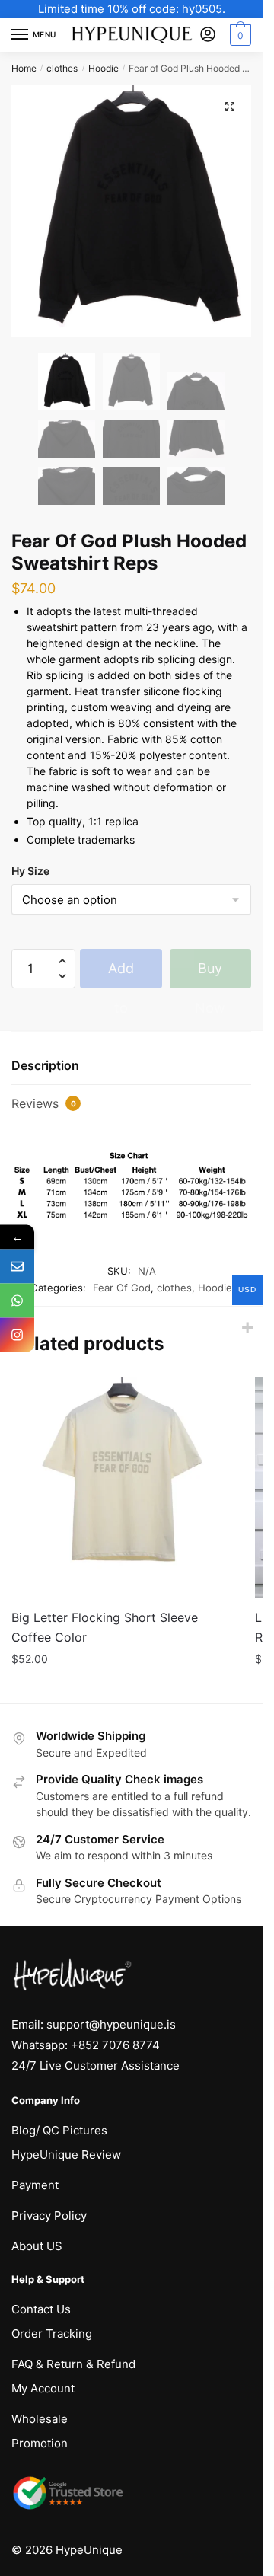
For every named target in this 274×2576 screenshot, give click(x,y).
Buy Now (210, 974)
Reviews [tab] (44, 1103)
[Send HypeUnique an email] (17, 1266)
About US (37, 2246)
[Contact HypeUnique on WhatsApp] (17, 1300)
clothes (62, 68)
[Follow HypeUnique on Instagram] (17, 1334)
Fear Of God (122, 1288)
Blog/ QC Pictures (59, 2130)
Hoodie (104, 68)
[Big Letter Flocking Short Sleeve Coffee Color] (122, 1487)
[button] (230, 107)
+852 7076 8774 (115, 2045)
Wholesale (40, 2419)
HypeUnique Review (66, 2155)
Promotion (40, 2443)
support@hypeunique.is (111, 2024)
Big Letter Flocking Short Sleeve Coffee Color (105, 1627)
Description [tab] (45, 1065)
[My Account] (208, 35)
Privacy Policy (49, 2215)
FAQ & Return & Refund (73, 2364)
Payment (35, 2185)
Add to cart (121, 974)
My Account (43, 2388)
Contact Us (41, 2309)
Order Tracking (52, 2333)
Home (24, 68)
